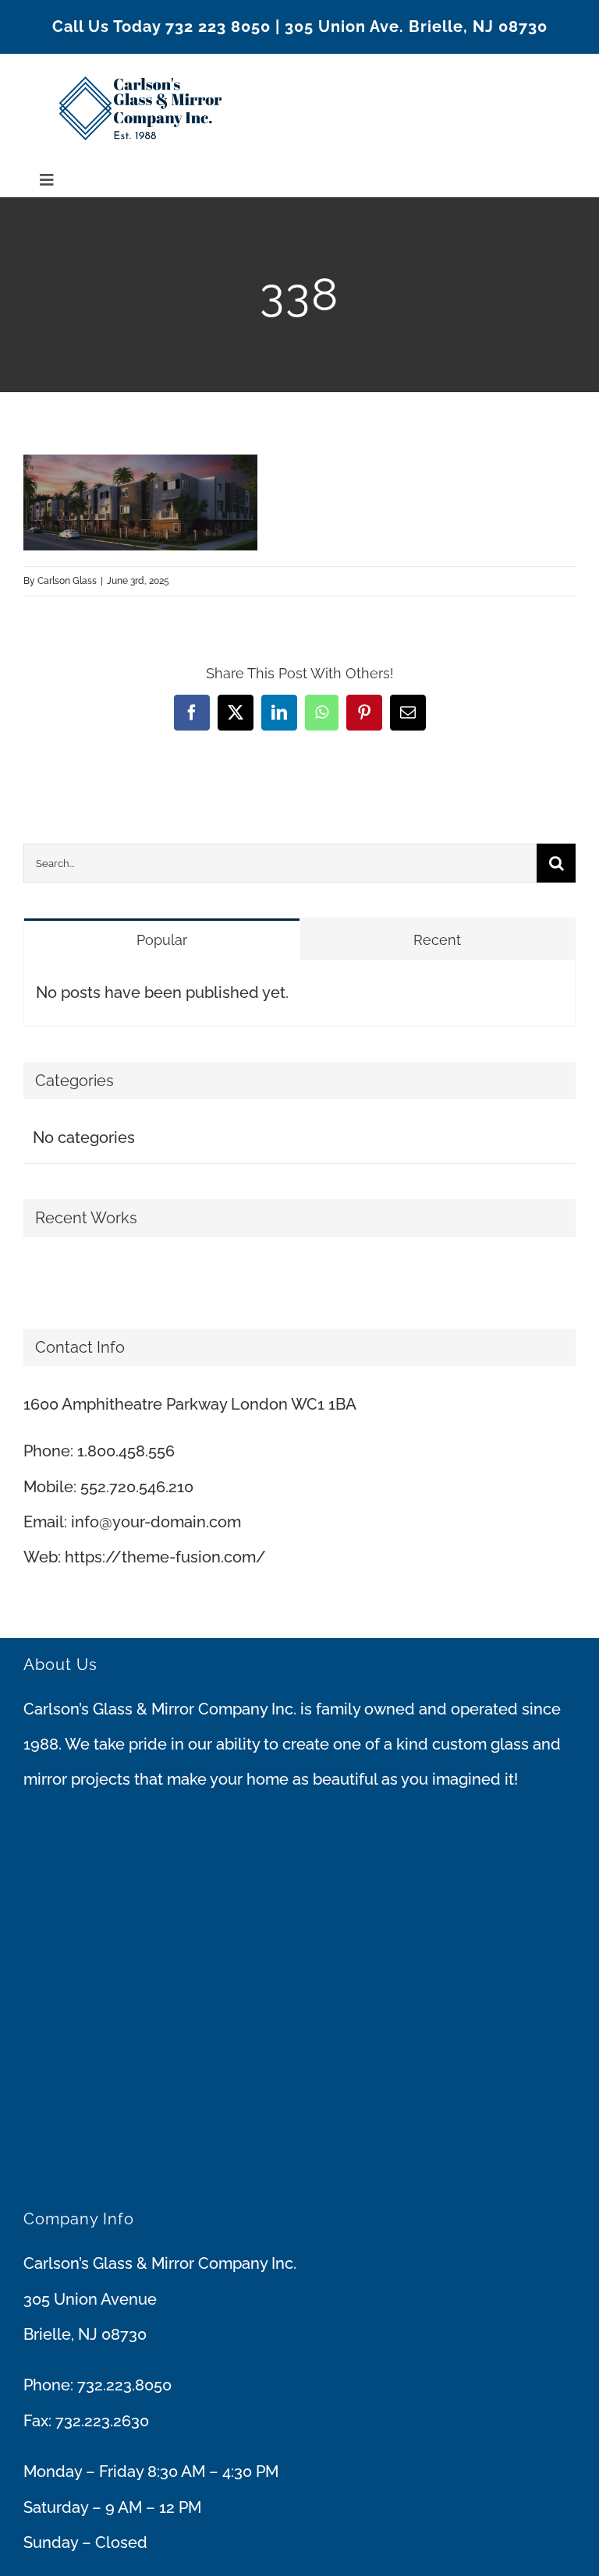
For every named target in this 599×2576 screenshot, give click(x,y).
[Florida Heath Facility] (25, 1278)
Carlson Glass (67, 581)
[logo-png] (140, 62)
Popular (162, 940)
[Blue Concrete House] (43, 1278)
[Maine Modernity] (31, 1278)
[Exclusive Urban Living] (37, 1278)
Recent (437, 940)
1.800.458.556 (126, 1451)
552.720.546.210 (137, 1487)
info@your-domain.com (156, 1522)
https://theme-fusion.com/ (165, 1557)
